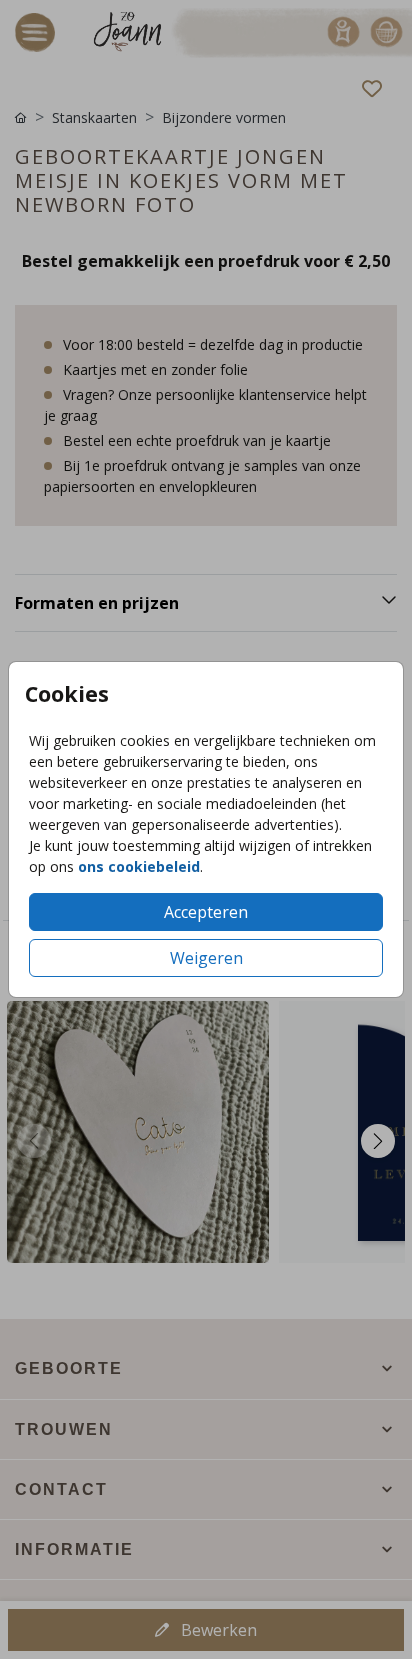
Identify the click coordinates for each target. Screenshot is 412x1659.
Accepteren (206, 912)
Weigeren (206, 958)
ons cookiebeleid (139, 866)
